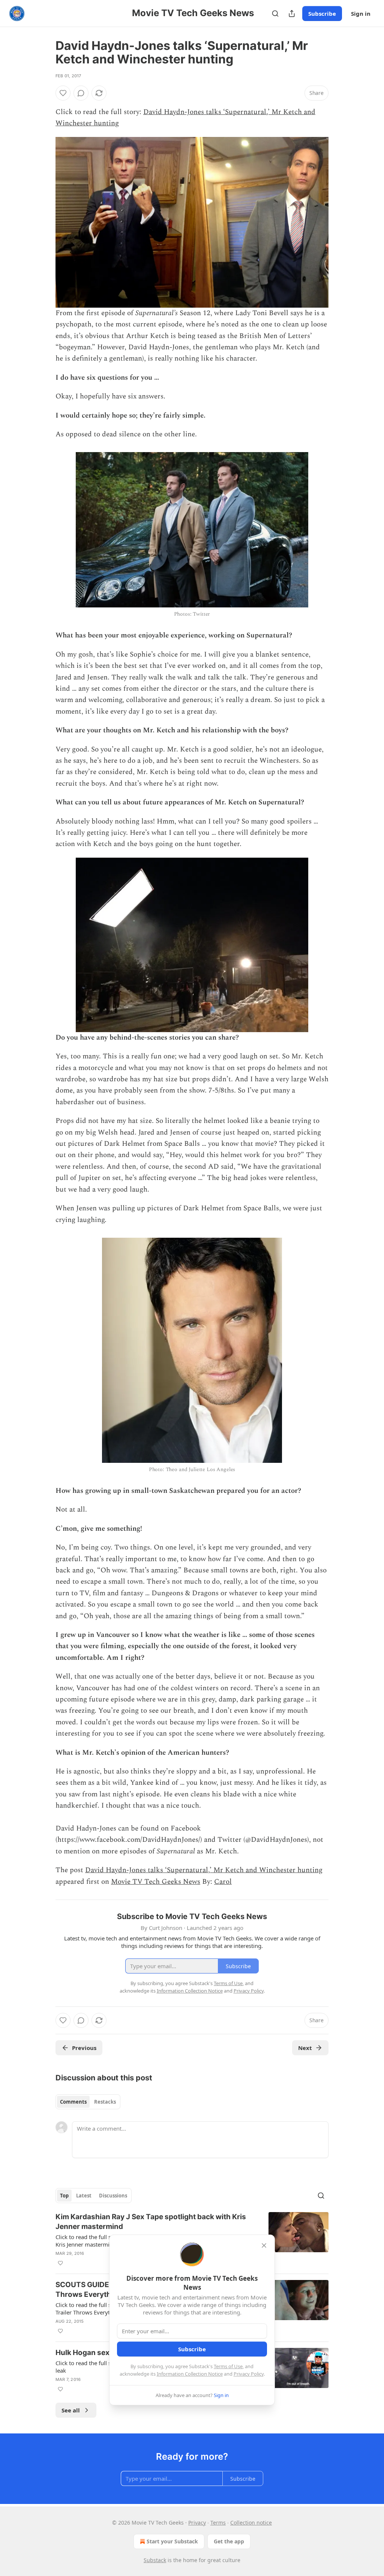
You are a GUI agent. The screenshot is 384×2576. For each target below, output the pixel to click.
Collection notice (251, 2523)
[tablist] (88, 2102)
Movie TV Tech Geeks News (156, 1882)
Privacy (197, 2523)
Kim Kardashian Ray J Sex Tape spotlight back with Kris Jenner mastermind (151, 2222)
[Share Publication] (292, 14)
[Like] (63, 93)
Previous (84, 2048)
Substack (155, 2560)
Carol (223, 1882)
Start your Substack (172, 2541)
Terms (218, 2523)
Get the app (229, 2541)
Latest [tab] (84, 2196)
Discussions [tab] (113, 2196)
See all (71, 2410)
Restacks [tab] (105, 2102)
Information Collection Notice (190, 2374)
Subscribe (322, 14)
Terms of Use (228, 2366)
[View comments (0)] (81, 93)
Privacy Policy (249, 2374)
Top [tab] (64, 2196)
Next (305, 2048)
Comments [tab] (73, 2102)
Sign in (361, 14)
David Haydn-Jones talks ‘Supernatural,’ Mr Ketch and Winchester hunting (204, 1870)
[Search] (275, 14)
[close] (264, 2245)
